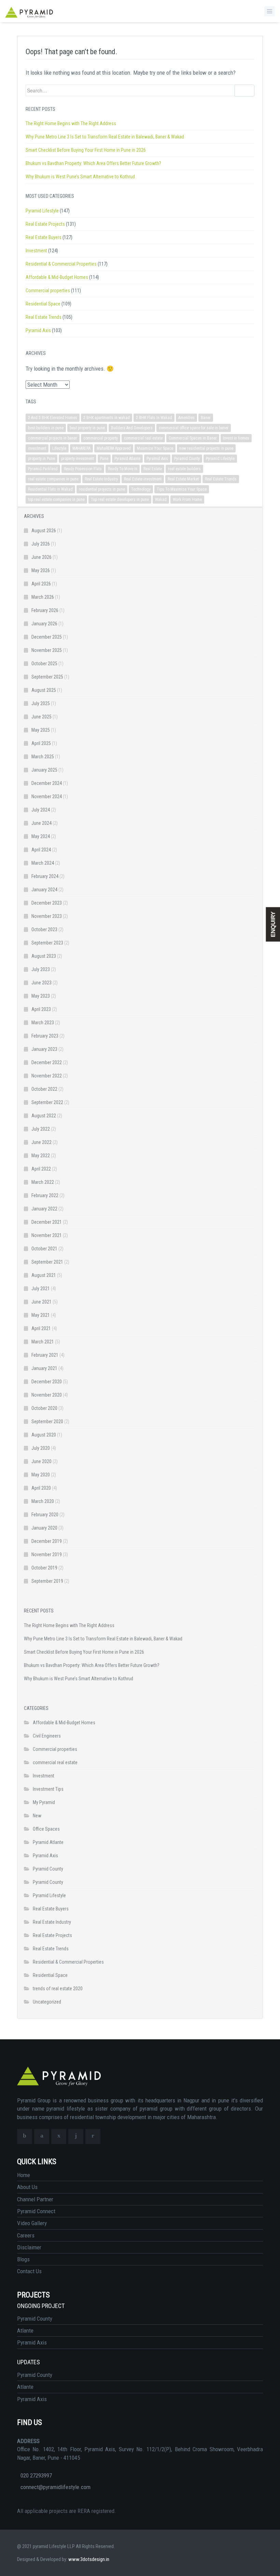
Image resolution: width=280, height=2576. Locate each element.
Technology (141, 489)
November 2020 (47, 1395)
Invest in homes (236, 438)
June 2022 (41, 1142)
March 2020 (43, 1501)
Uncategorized (47, 2002)
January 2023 (44, 1049)
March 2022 (43, 1182)
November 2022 (47, 1076)
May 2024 (41, 836)
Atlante (25, 2331)
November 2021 (47, 1235)
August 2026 (44, 531)
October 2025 (44, 664)
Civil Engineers (47, 1736)
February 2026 (45, 610)
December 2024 (47, 783)
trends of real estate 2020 (58, 1989)
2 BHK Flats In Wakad (154, 418)
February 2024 (45, 876)
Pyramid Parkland (43, 469)
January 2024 (44, 890)
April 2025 (41, 743)
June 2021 (41, 1302)
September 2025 (47, 677)
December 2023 (47, 903)
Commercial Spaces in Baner (193, 438)
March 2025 (43, 757)
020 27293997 (36, 2475)
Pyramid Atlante (127, 459)
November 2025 (47, 650)
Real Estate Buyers (44, 237)
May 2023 (41, 996)
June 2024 (41, 823)
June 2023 (41, 983)
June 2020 (41, 1461)
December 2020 (47, 1382)
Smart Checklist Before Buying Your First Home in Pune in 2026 (86, 150)
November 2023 (47, 916)
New (37, 1816)
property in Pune (41, 459)
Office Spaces (46, 1829)
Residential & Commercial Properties (61, 264)
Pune (104, 459)
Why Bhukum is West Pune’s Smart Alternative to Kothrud (80, 177)
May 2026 (41, 570)
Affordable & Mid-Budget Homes (57, 277)
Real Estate (153, 469)
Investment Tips (48, 1789)
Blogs (23, 2259)
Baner (206, 418)
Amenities (186, 418)
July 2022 (41, 1129)
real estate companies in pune (53, 479)
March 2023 (43, 1023)
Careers (26, 2235)
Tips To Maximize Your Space (182, 489)
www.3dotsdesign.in (89, 2559)
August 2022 (44, 1116)
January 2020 (44, 1528)
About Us (27, 2187)
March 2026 (43, 597)
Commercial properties (48, 291)
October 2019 (44, 1568)
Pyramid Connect (36, 2211)
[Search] (244, 91)
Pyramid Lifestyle (42, 211)
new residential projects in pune (206, 448)
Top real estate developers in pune (120, 500)
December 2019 (47, 1541)
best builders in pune (46, 428)
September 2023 (47, 943)
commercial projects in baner (53, 438)
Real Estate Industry (101, 479)
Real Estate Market (183, 479)
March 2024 (43, 863)
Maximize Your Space (155, 448)
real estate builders (184, 469)
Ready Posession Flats (83, 469)
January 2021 (44, 1368)
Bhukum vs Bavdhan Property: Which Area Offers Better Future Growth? (93, 163)
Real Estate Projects (45, 224)
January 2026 (44, 624)
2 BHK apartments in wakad (107, 418)
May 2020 (41, 1475)
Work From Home (187, 500)
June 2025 (41, 717)
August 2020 (44, 1435)
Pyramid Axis (38, 330)
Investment (36, 251)
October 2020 (44, 1408)
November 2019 (47, 1554)
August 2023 (44, 956)
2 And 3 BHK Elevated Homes (53, 418)
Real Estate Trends (44, 317)
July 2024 (41, 810)
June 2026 (41, 557)
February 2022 (45, 1195)
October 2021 (44, 1249)
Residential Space (43, 304)
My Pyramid (44, 1802)
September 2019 (47, 1581)
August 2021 (44, 1275)
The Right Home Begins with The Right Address (71, 123)
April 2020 (41, 1488)
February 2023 (45, 1036)
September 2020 (47, 1421)
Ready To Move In (123, 469)
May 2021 (41, 1315)
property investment (78, 459)
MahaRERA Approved (114, 448)
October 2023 (44, 929)
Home (24, 2175)
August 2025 (44, 690)
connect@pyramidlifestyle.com (55, 2487)
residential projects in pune (102, 489)
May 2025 (41, 730)
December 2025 (47, 637)
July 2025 (41, 703)
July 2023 (41, 969)
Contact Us (29, 2271)
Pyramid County (187, 459)
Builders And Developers (132, 428)
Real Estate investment (143, 479)
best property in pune (87, 428)
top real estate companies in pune (56, 500)
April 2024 (41, 850)
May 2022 (41, 1156)
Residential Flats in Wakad (50, 489)
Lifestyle (59, 448)
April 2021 (41, 1328)
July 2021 (41, 1289)
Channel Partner (35, 2199)
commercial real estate (143, 438)
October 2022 (44, 1089)
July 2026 (41, 544)
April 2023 (41, 1009)
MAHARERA (81, 448)
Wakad (161, 500)
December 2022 (47, 1062)
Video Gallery (32, 2223)
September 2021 (47, 1262)
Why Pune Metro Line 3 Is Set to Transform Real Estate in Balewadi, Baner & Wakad (105, 137)
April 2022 (41, 1169)
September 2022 (47, 1102)
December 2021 (47, 1222)
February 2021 (45, 1355)
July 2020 (41, 1448)
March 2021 (43, 1342)
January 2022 (44, 1209)
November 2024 (47, 796)
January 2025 (44, 770)
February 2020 (45, 1515)
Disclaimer (29, 2247)
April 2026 (41, 584)
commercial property (101, 438)
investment (37, 448)
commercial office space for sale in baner (194, 428)
